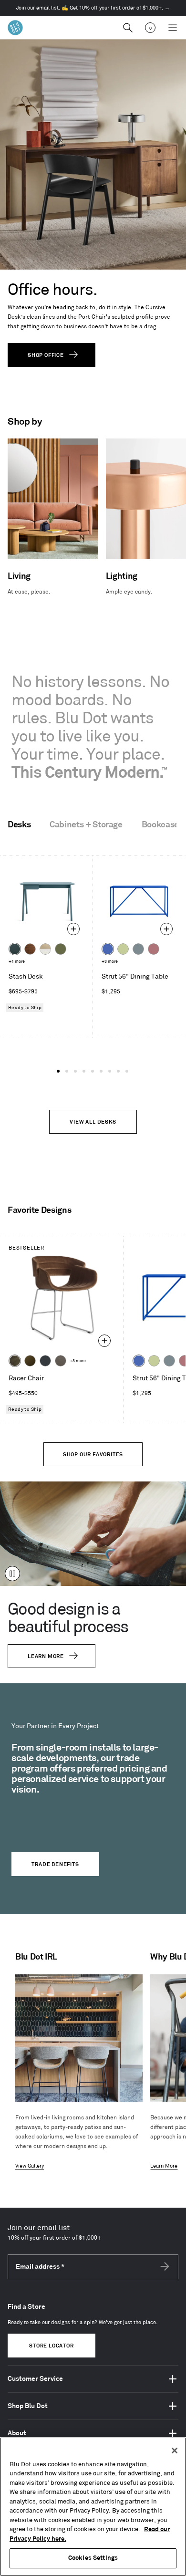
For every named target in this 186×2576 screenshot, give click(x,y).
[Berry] (154, 949)
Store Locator (51, 2346)
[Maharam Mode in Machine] (45, 1361)
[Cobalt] (108, 949)
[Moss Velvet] (30, 1361)
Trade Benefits (55, 1865)
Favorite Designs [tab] (39, 1210)
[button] (58, 1071)
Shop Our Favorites (93, 1455)
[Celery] (123, 949)
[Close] (175, 2451)
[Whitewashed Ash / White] (45, 949)
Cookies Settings (93, 2558)
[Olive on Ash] (61, 949)
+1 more (17, 962)
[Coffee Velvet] (15, 1361)
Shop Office (46, 355)
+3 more (110, 962)
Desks (19, 825)
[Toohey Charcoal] (61, 1361)
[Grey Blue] (138, 949)
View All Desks (93, 1122)
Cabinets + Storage (86, 825)
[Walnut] (30, 949)
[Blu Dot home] (15, 28)
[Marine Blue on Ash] (15, 949)
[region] (93, 2507)
